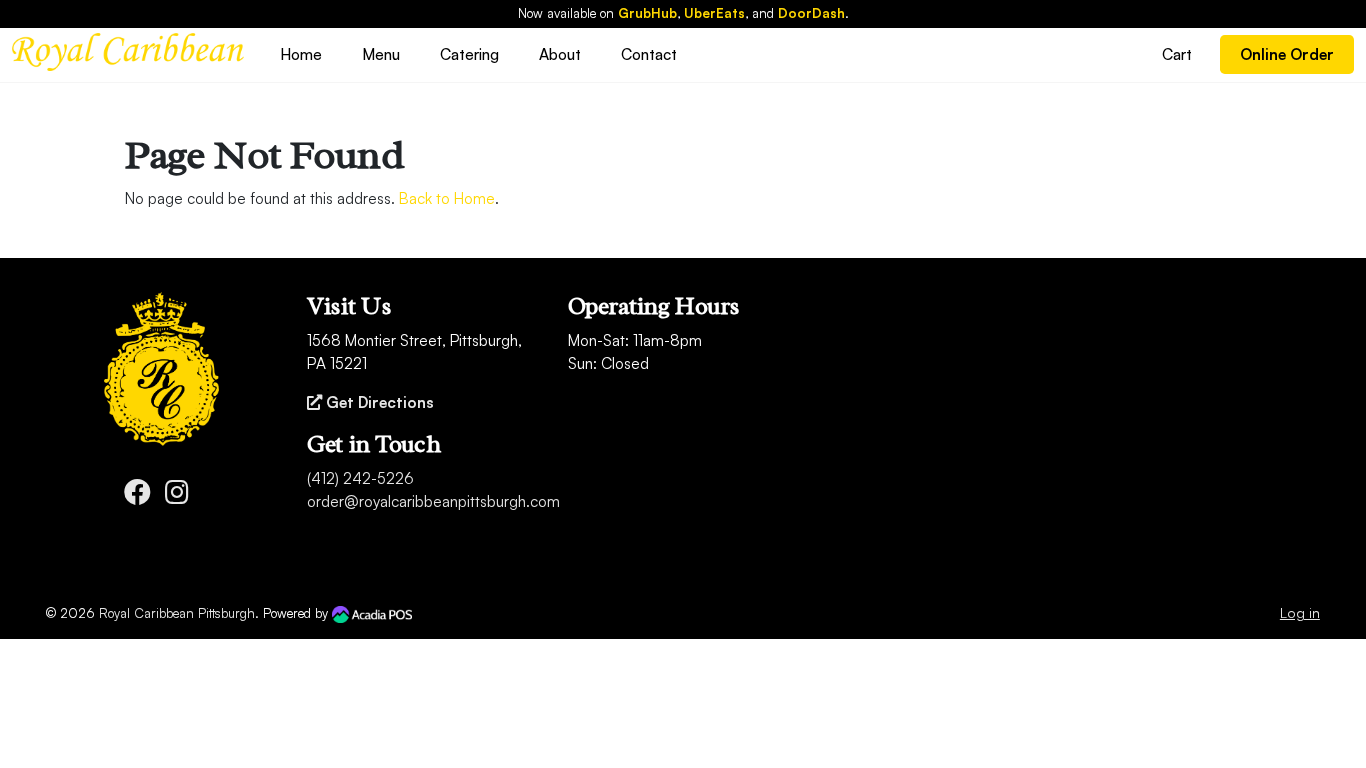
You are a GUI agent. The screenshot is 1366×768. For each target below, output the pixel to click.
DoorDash (811, 13)
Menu (381, 54)
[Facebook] (137, 496)
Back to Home (447, 198)
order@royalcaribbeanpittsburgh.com (433, 501)
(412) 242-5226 (360, 478)
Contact (649, 54)
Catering (469, 54)
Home (301, 54)
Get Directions (378, 402)
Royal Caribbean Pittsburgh (177, 613)
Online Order (1287, 54)
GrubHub (647, 13)
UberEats (714, 13)
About (560, 54)
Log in (1300, 612)
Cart (1177, 54)
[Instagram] (177, 496)
